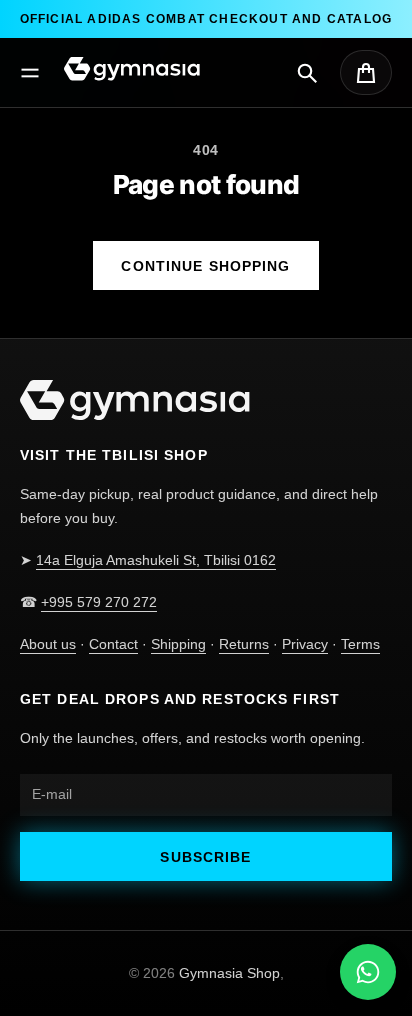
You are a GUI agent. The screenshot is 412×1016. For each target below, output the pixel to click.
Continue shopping (205, 266)
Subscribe (205, 857)
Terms (360, 644)
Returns (244, 644)
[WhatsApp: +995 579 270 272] (368, 972)
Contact (113, 644)
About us (48, 644)
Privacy (305, 644)
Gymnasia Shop (229, 973)
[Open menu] (30, 73)
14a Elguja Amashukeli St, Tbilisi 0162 (156, 560)
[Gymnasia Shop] (132, 69)
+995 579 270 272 (99, 602)
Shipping (178, 644)
